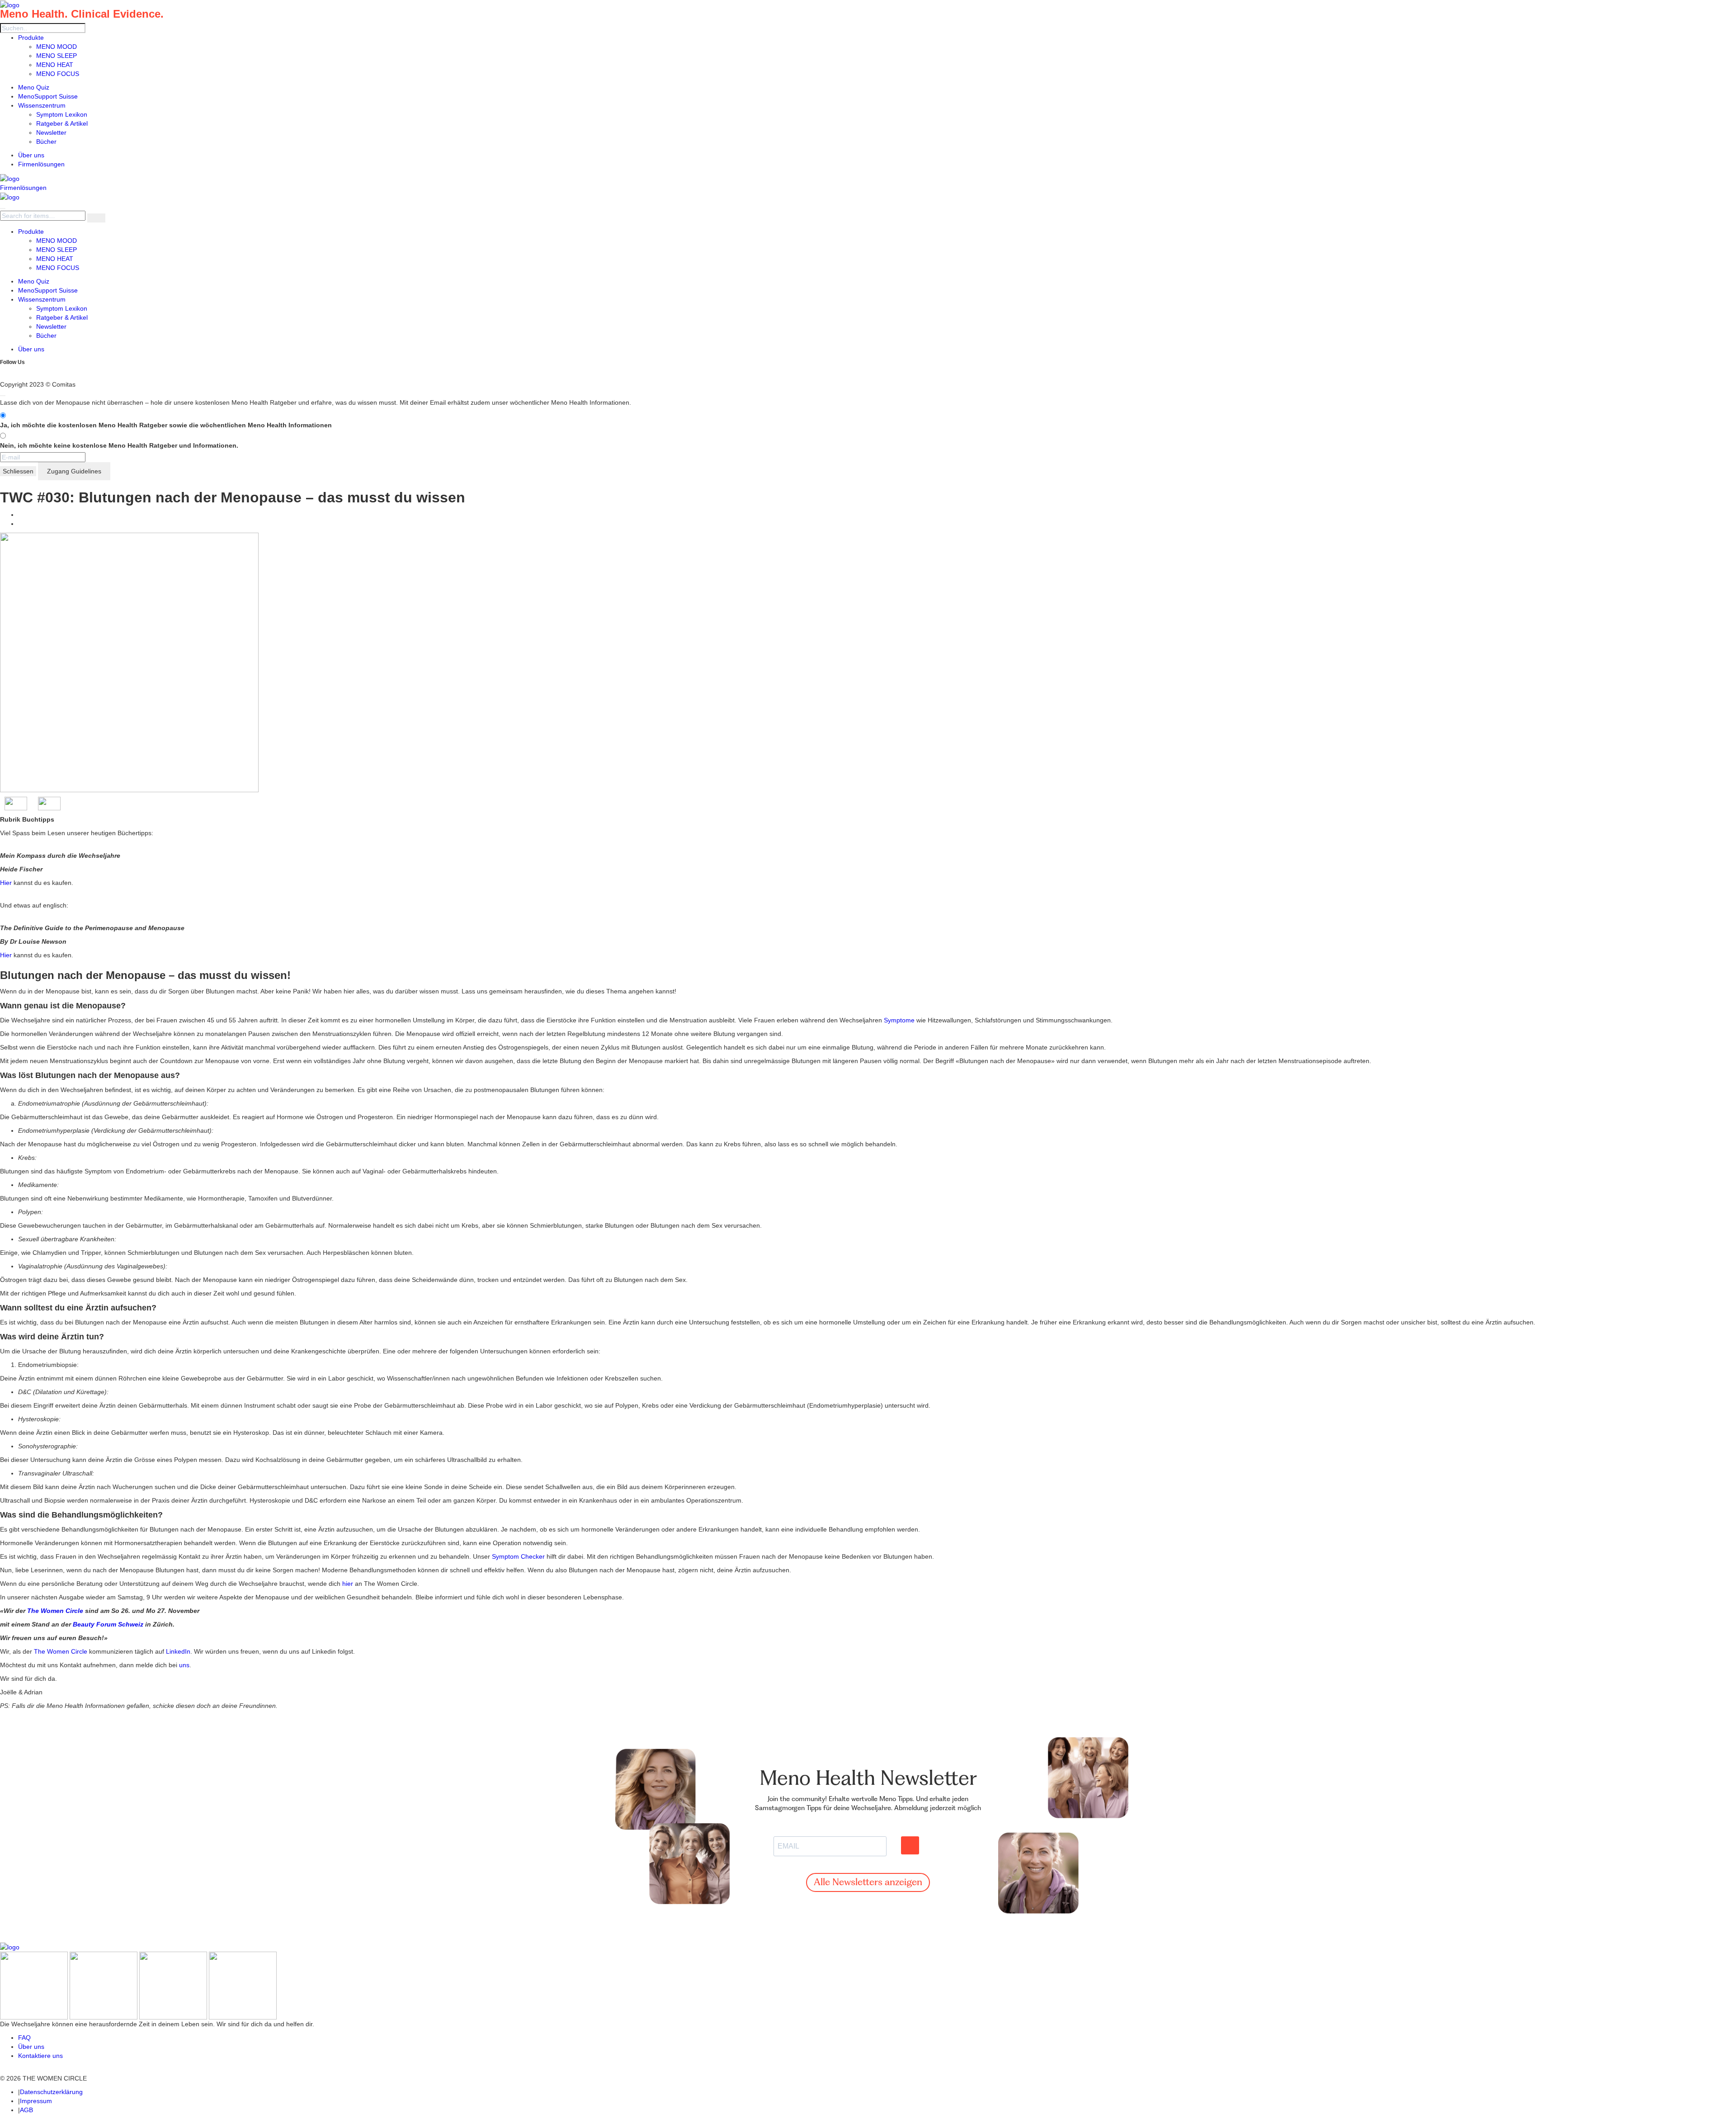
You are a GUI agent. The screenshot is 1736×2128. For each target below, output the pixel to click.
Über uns (31, 155)
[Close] (3, 396)
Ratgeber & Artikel (62, 123)
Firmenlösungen (41, 164)
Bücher (46, 142)
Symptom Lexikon (62, 114)
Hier (6, 883)
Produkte (31, 38)
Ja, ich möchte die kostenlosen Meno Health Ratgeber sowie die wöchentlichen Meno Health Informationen (166, 425)
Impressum (36, 2101)
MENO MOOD (57, 47)
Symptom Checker (518, 1556)
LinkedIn (178, 1651)
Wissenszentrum (42, 105)
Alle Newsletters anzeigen (868, 1883)
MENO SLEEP (57, 56)
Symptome (899, 1020)
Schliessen (18, 471)
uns (184, 1665)
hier (348, 1584)
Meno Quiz (34, 87)
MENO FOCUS (58, 74)
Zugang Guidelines (74, 471)
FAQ (24, 2038)
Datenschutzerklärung (51, 2092)
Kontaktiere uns (40, 2056)
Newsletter (51, 132)
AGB (26, 2110)
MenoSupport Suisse (48, 96)
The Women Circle (61, 1651)
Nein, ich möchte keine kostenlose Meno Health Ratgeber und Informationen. (119, 445)
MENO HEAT (55, 65)
